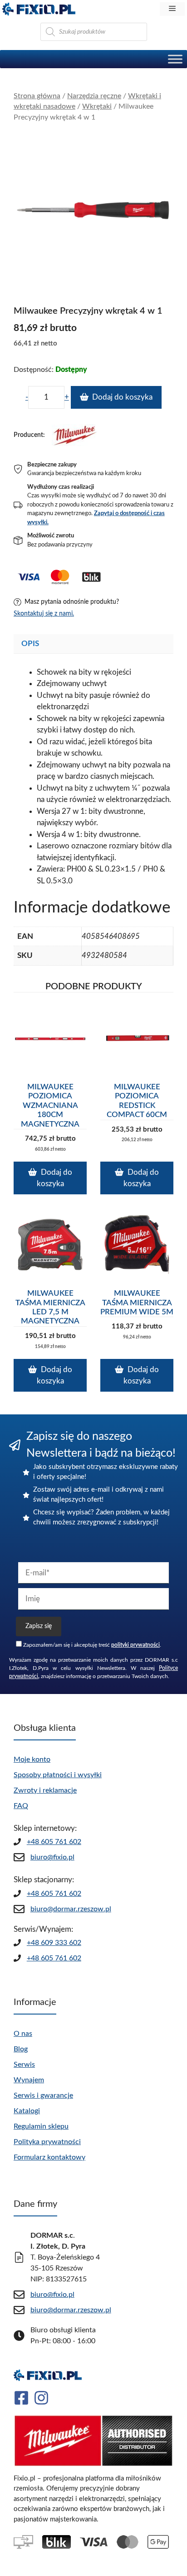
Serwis (24, 2065)
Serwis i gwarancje (43, 2095)
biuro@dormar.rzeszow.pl (71, 1909)
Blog (21, 2049)
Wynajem (29, 2080)
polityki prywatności (135, 1645)
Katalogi (27, 2111)
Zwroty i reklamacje (45, 1790)
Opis (30, 644)
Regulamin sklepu (41, 2126)
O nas (23, 2034)
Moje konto (32, 1759)
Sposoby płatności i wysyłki (58, 1775)
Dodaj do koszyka (122, 397)
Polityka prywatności (47, 2142)
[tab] (93, 644)
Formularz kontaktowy (49, 2157)
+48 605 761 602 (54, 1842)
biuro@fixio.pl (52, 1857)
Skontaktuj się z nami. (44, 614)
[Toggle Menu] (175, 59)
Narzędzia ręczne (94, 96)
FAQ (21, 1806)
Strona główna (37, 96)
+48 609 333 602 (54, 1943)
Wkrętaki (97, 106)
